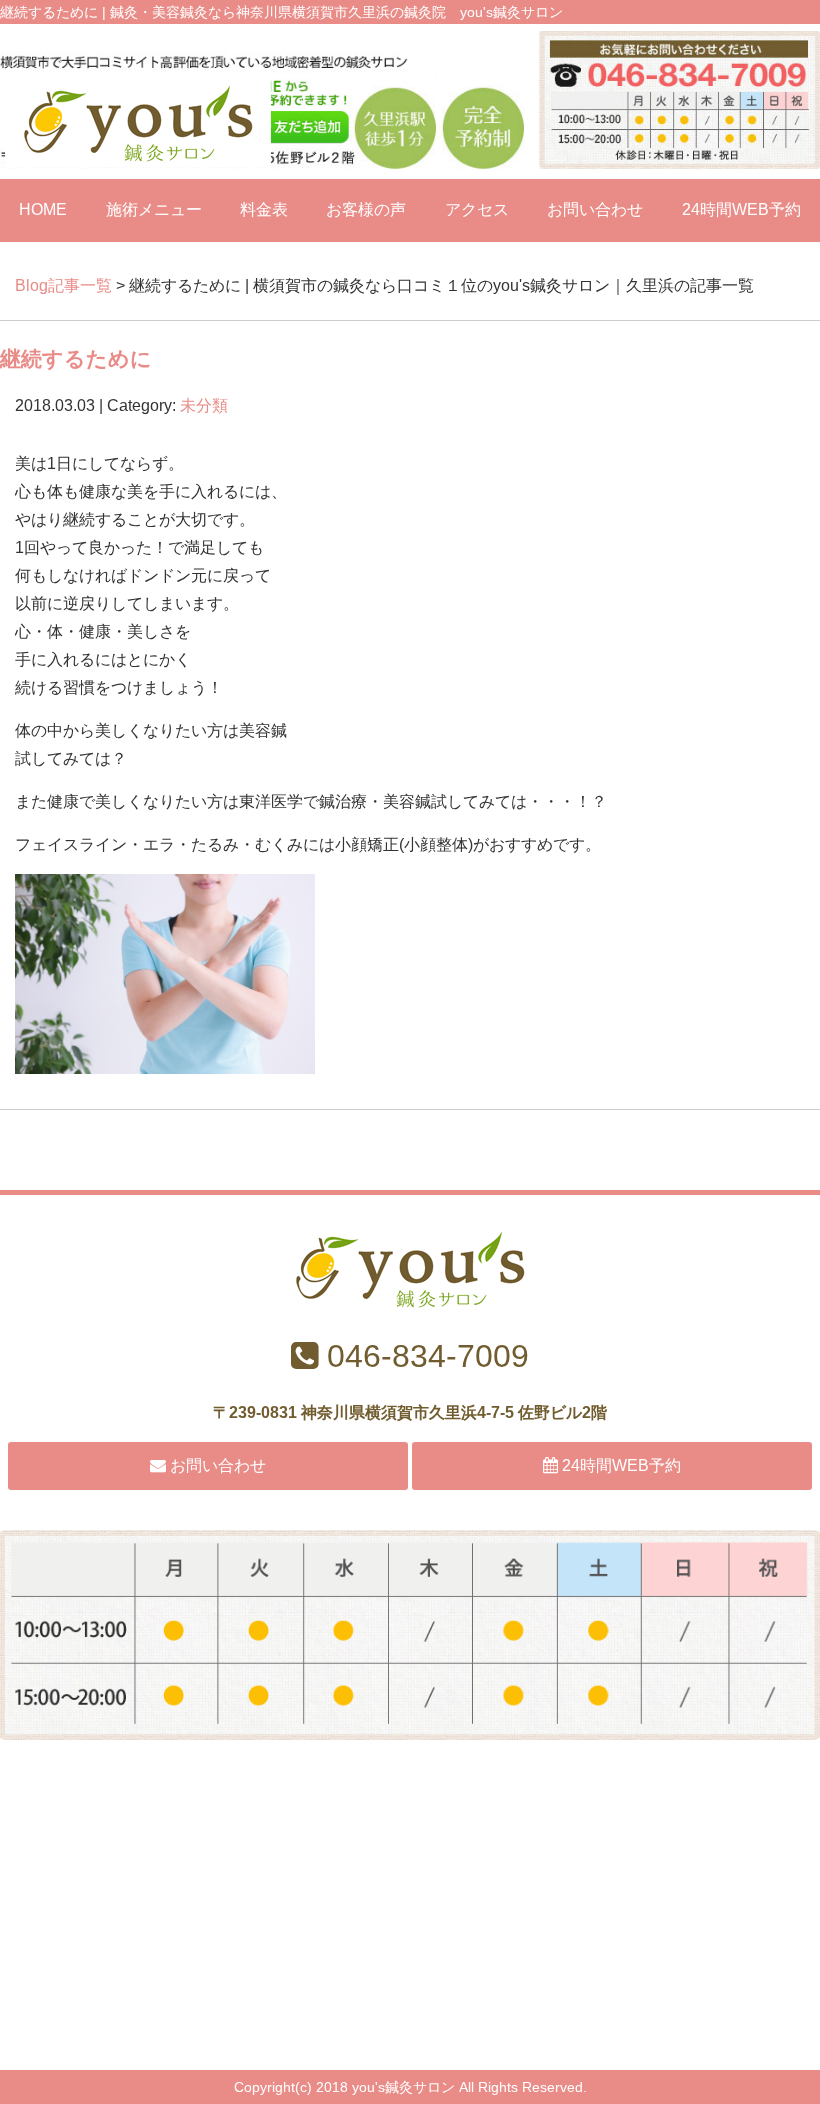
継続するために (76, 358)
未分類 (204, 405)
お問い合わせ (595, 209)
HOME (43, 209)
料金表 (264, 209)
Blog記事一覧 (63, 285)
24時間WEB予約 (741, 209)
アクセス (477, 209)
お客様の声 (366, 209)
